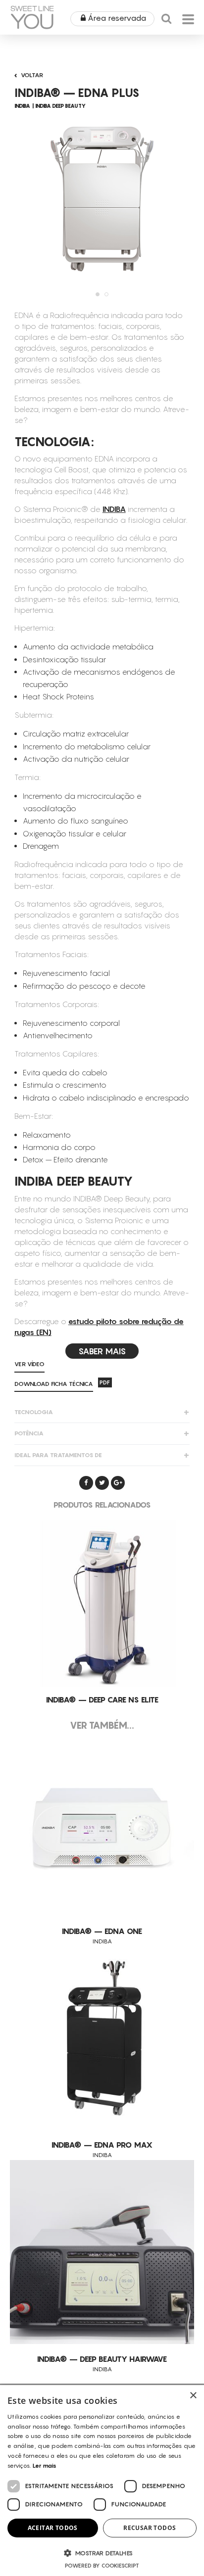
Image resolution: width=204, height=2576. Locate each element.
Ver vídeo (29, 1364)
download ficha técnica (54, 1384)
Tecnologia (34, 1412)
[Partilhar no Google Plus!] (118, 1483)
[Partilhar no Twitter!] (102, 1483)
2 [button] (106, 294)
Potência (29, 1433)
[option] (102, 198)
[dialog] (102, 2481)
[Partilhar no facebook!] (86, 1483)
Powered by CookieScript (102, 2566)
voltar (32, 75)
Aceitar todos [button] (53, 2528)
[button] (102, 2553)
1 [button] (98, 294)
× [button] (193, 2396)
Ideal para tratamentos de (58, 1455)
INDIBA (114, 509)
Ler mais (45, 2465)
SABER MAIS (102, 1351)
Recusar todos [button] (150, 2528)
